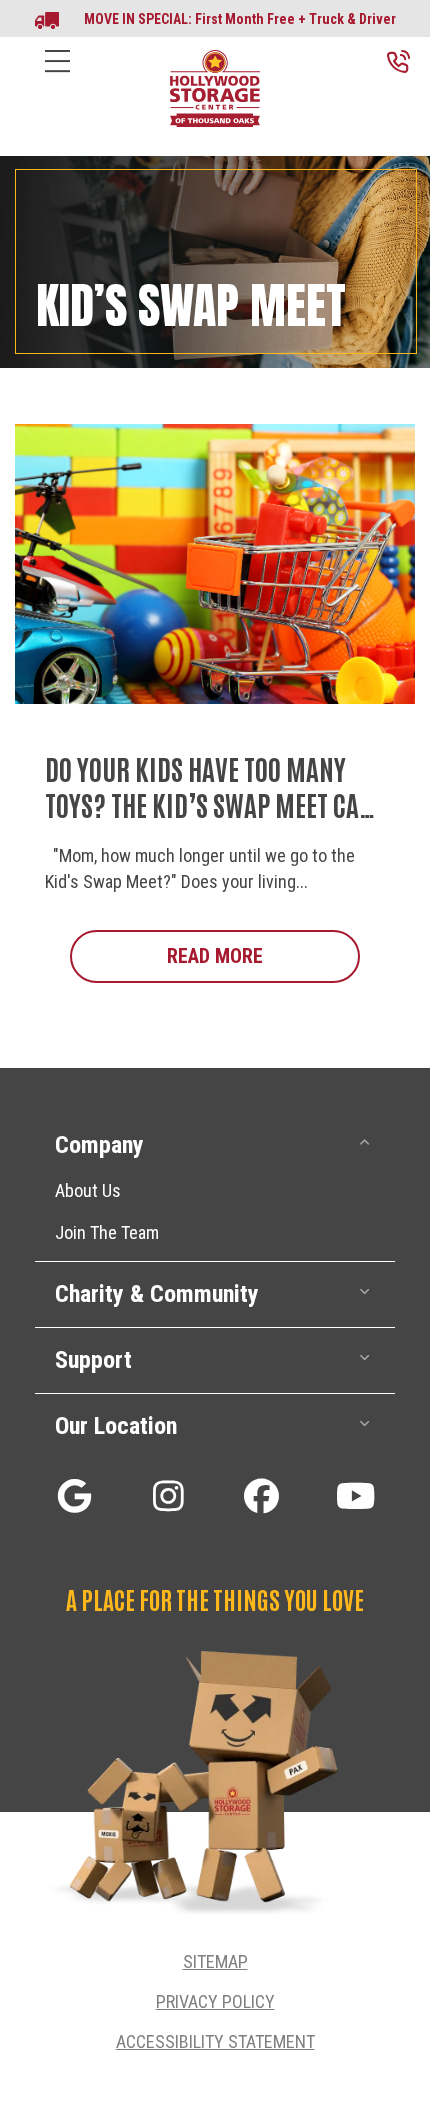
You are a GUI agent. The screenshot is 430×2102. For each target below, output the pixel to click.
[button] (215, 1145)
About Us (88, 1190)
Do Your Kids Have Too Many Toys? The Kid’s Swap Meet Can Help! (209, 804)
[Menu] (57, 76)
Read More (263, 956)
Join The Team (107, 1232)
